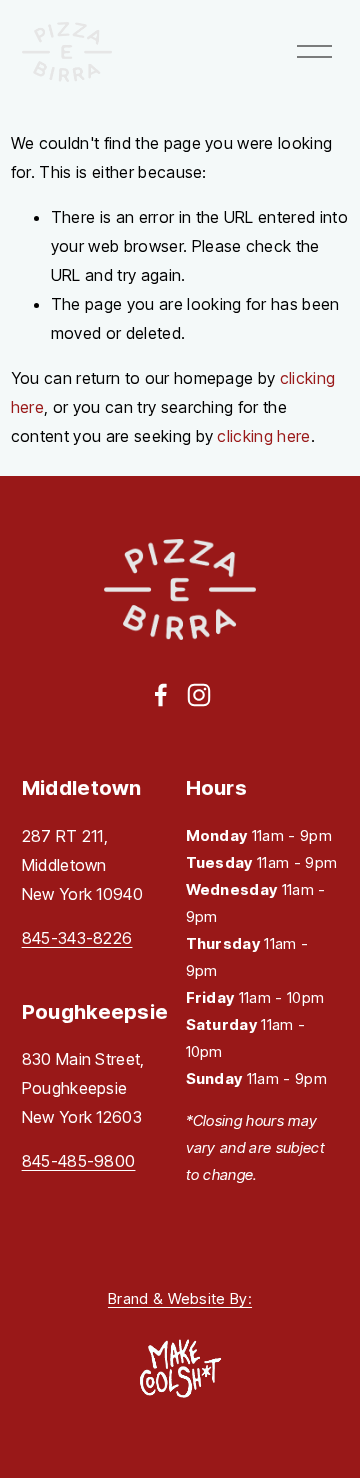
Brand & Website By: (180, 1298)
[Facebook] (161, 695)
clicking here (263, 436)
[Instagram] (199, 695)
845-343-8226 (77, 938)
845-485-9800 (79, 1161)
